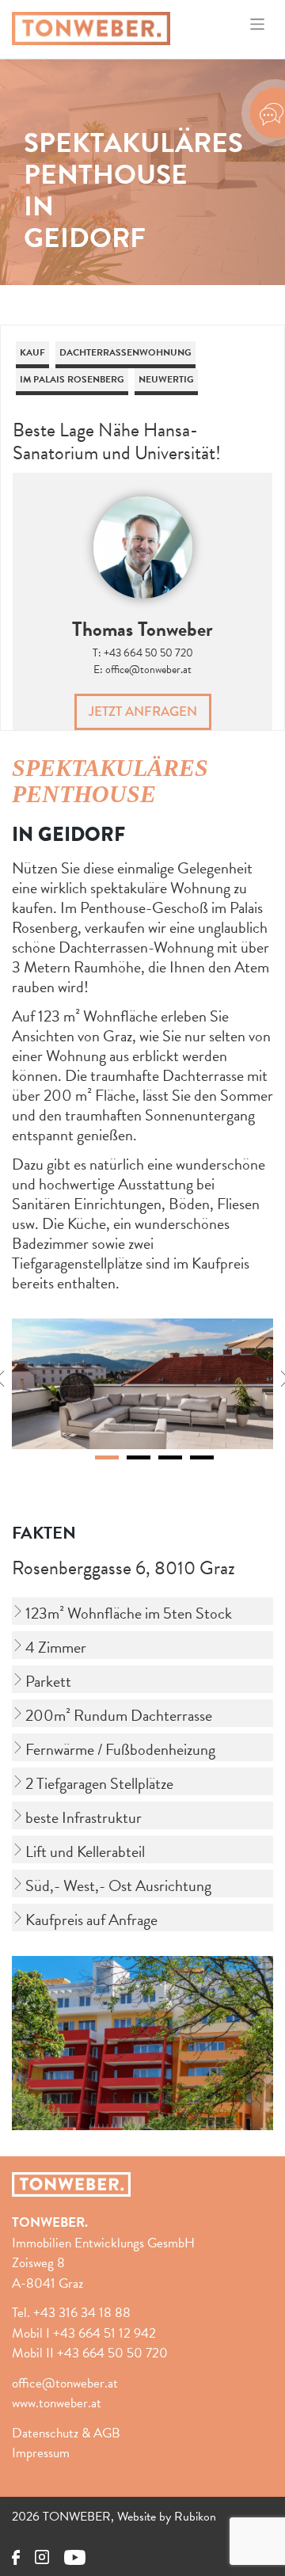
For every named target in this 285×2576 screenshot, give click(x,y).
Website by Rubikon (167, 2517)
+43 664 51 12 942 (104, 2333)
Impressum (41, 2453)
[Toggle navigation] (258, 24)
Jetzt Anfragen (143, 712)
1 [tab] (107, 1457)
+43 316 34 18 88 (82, 2313)
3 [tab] (170, 1457)
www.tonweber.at (57, 2403)
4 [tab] (202, 1457)
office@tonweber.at (148, 670)
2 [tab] (139, 1457)
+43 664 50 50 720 (148, 653)
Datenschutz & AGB (66, 2433)
